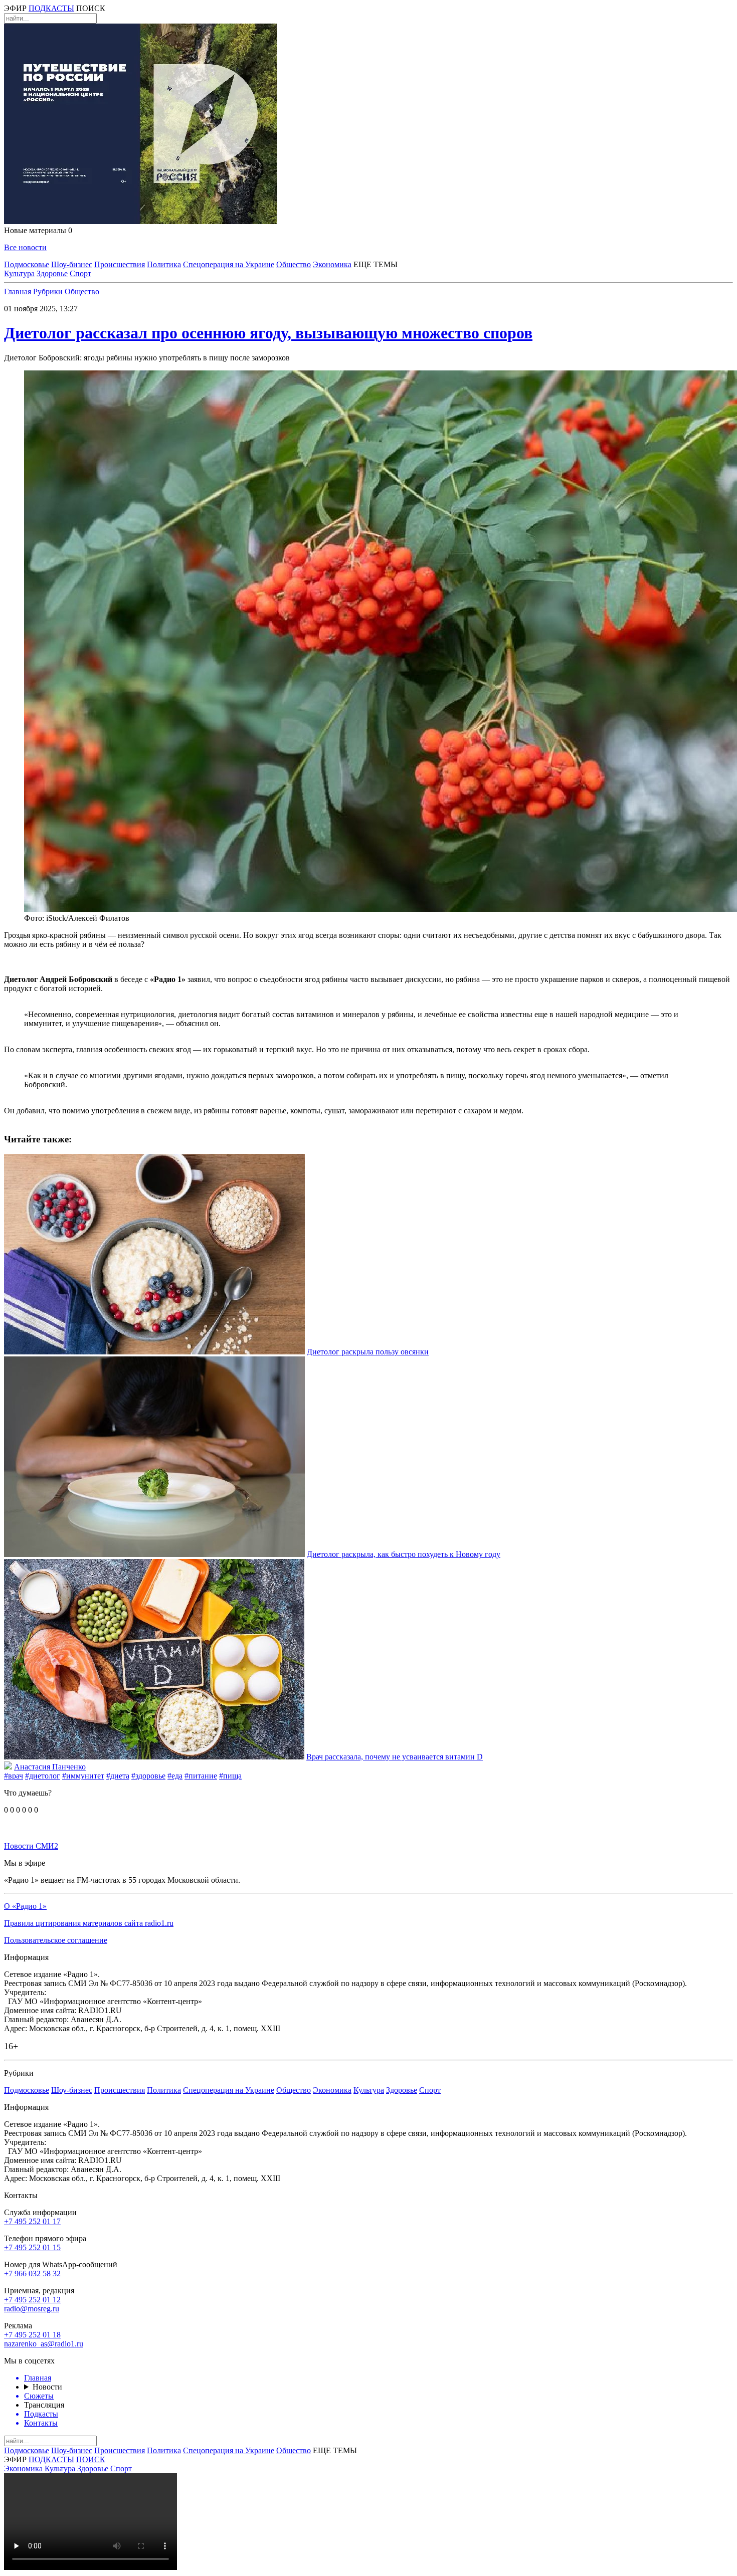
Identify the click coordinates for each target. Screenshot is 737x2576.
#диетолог (43, 1776)
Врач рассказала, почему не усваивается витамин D (395, 1757)
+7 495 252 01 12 (32, 2300)
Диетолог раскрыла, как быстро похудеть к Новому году (404, 1554)
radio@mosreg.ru (32, 2309)
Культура (19, 273)
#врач (14, 1776)
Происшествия (120, 264)
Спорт (80, 273)
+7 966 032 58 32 (32, 2273)
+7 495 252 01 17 (32, 2221)
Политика (164, 264)
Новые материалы (38, 230)
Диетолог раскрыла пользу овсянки (368, 1352)
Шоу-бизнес (72, 264)
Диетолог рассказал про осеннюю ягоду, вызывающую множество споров (268, 333)
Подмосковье (27, 264)
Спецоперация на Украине (229, 264)
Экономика (332, 264)
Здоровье (52, 273)
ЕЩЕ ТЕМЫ (376, 264)
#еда (175, 1776)
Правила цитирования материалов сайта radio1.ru (89, 1923)
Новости (47, 2387)
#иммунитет (83, 1776)
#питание (201, 1776)
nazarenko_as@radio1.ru (44, 2344)
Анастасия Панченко (50, 1767)
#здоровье (148, 1776)
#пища (230, 1776)
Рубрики (48, 291)
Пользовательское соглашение (56, 1940)
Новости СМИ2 (31, 1846)
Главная (18, 291)
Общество (294, 264)
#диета (118, 1776)
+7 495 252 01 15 (32, 2247)
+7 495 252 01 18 (32, 2335)
